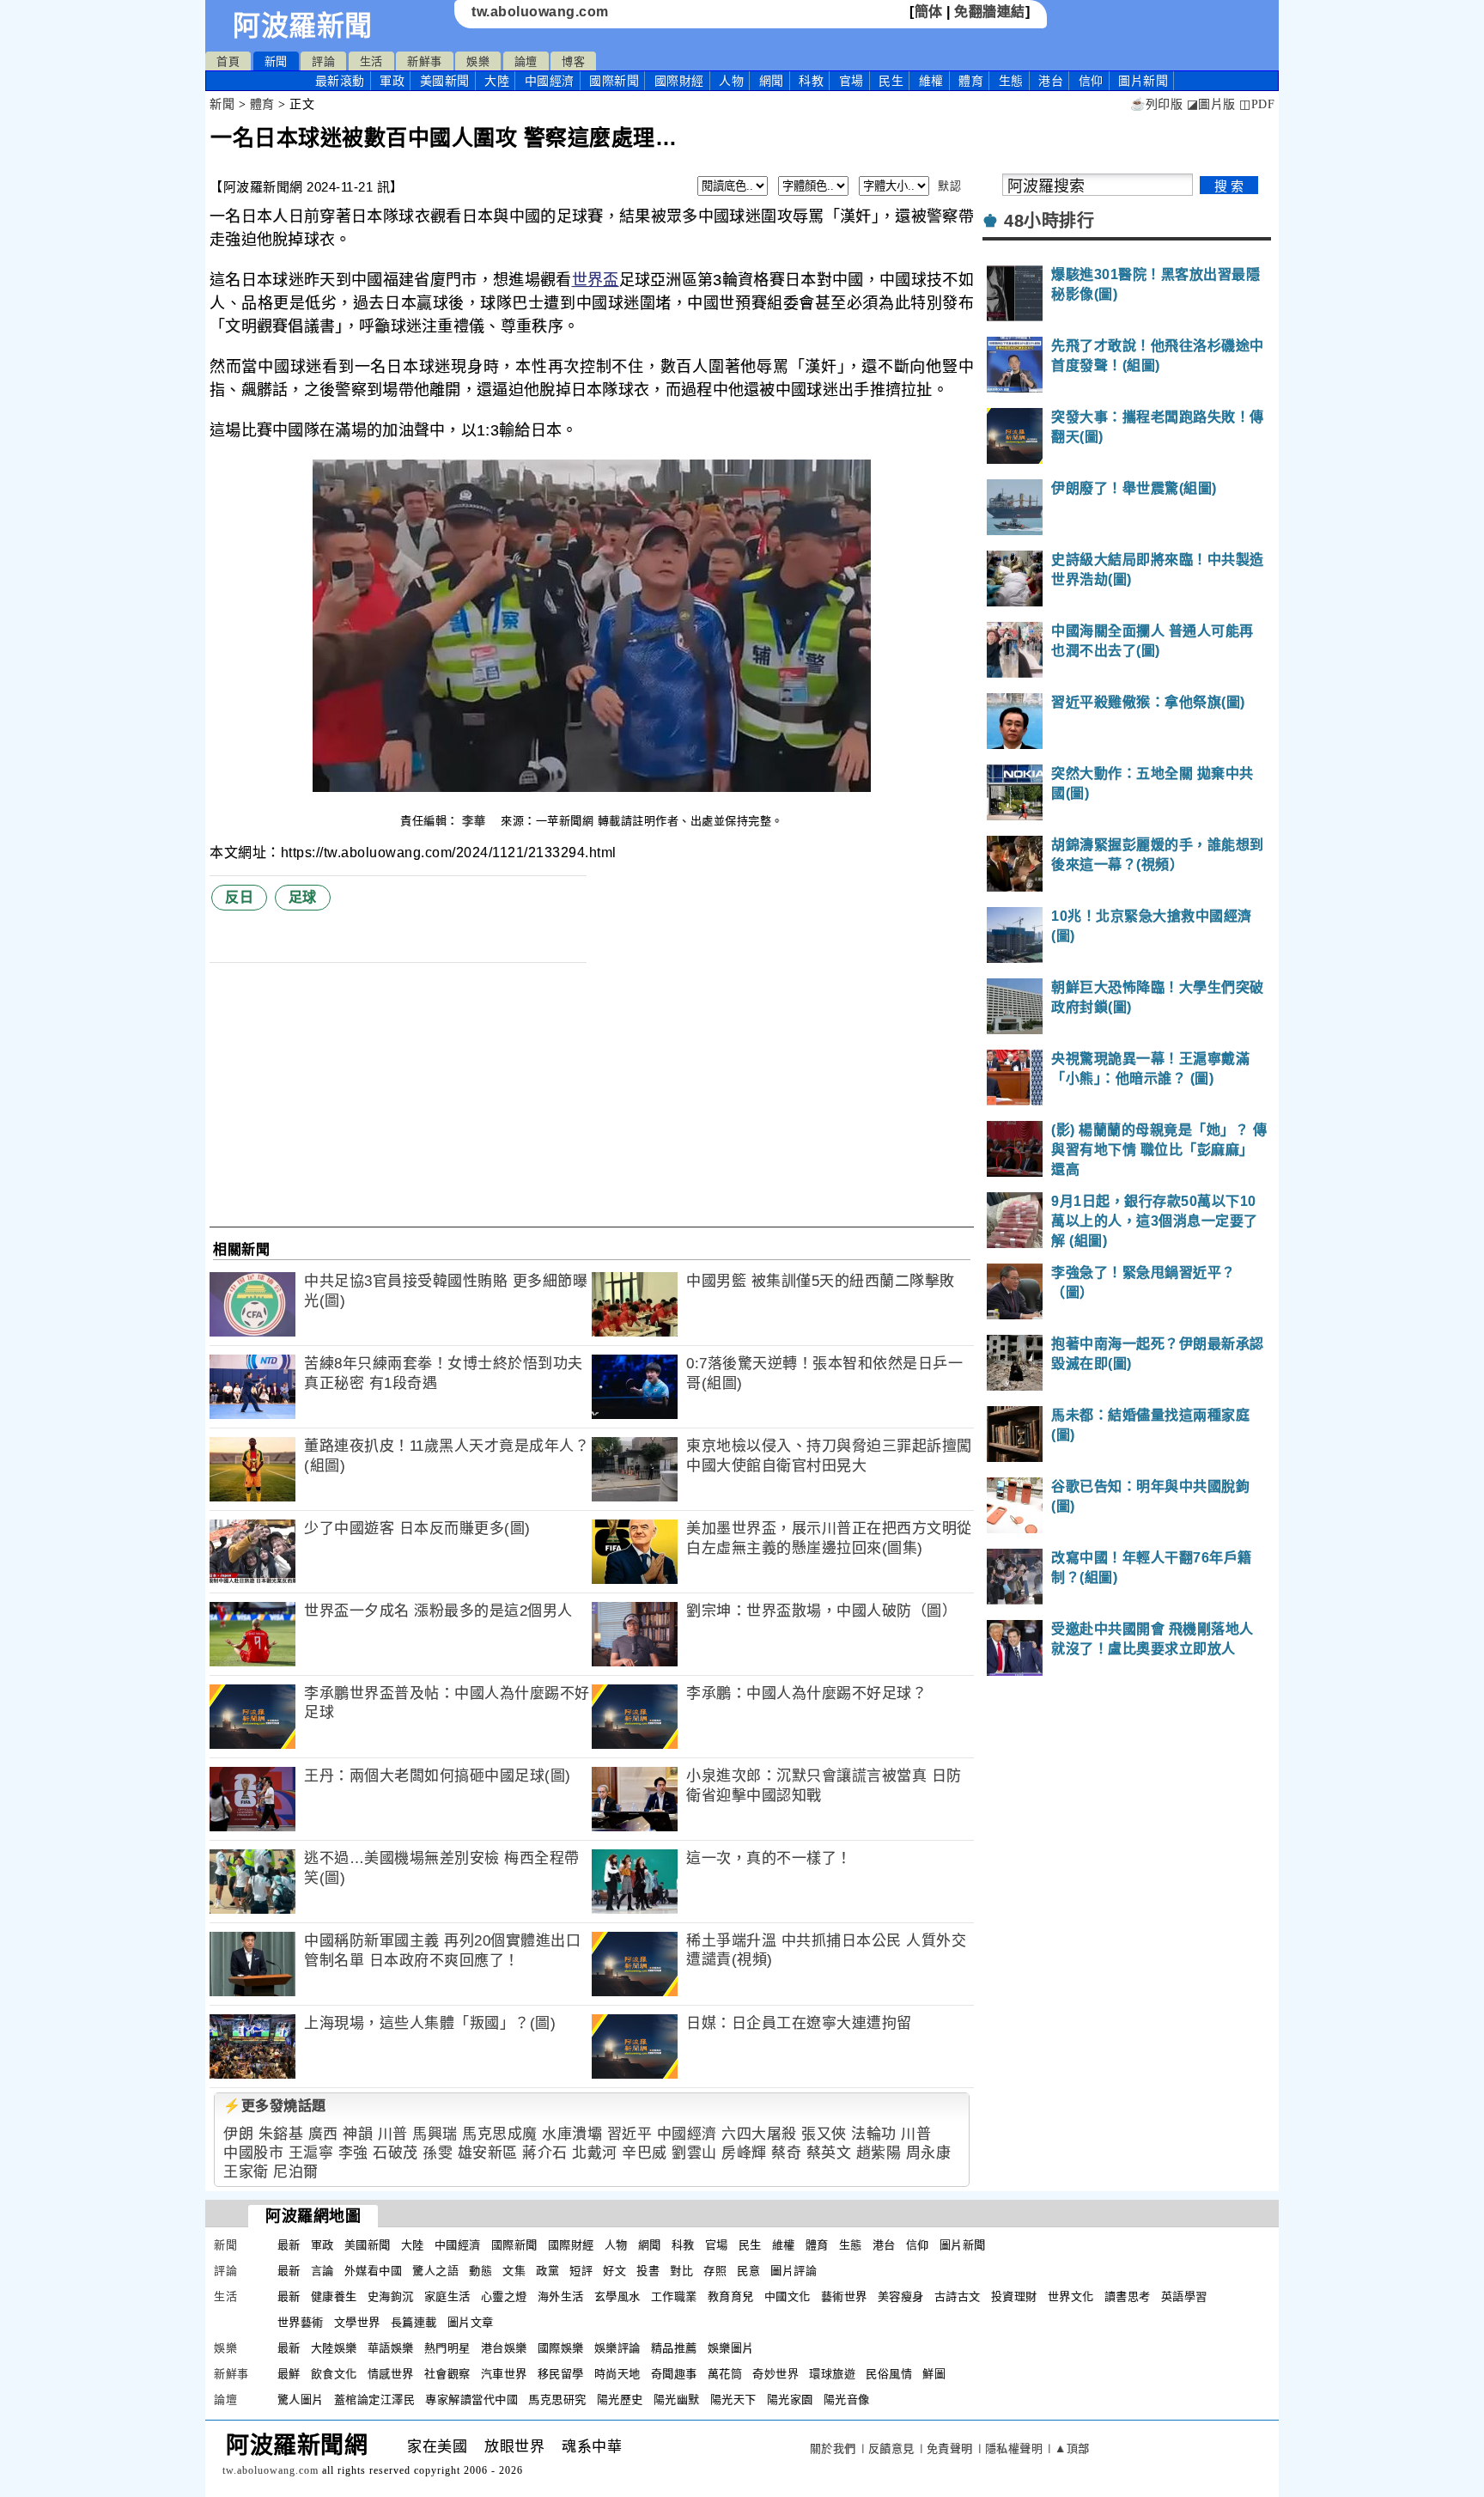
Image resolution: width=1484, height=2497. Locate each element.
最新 (340, 81)
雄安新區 (488, 2153)
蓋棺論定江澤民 (375, 2400)
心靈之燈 (504, 2296)
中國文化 (788, 2296)
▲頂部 (1072, 2448)
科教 (811, 81)
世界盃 (596, 280)
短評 (581, 2271)
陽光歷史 (620, 2400)
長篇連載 (414, 2322)
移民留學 (561, 2374)
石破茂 (395, 2153)
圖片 (1143, 81)
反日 (239, 897)
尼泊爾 (296, 2172)
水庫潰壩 (572, 2134)
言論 (322, 2271)
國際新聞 (614, 81)
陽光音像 (847, 2400)
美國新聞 (445, 81)
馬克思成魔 (500, 2134)
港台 (1051, 81)
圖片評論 (794, 2271)
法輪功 (874, 2134)
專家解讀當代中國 (471, 2400)
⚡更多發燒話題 (275, 2106)
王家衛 (246, 2172)
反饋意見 (891, 2448)
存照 (715, 2271)
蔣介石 (545, 2153)
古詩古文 (958, 2296)
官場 (851, 81)
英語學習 (1184, 2296)
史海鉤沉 (391, 2296)
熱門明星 (447, 2348)
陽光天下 (733, 2400)
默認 (949, 186)
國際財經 (679, 81)
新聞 (276, 61)
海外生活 (561, 2296)
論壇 (526, 61)
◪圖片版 (1211, 104)
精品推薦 (674, 2348)
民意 (748, 2271)
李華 (476, 821)
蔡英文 (829, 2153)
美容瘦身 (901, 2296)
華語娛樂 (391, 2348)
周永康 (929, 2153)
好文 (614, 2271)
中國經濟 (550, 81)
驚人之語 (435, 2271)
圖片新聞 (963, 2245)
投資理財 (1014, 2296)
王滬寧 (311, 2153)
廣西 (323, 2134)
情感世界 (391, 2374)
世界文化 (1071, 2296)
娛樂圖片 (731, 2348)
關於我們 (833, 2448)
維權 (931, 81)
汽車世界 (504, 2374)
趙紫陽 (879, 2153)
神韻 (358, 2134)
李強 (353, 2153)
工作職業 (674, 2296)
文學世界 (357, 2322)
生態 (1011, 81)
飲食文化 (334, 2374)
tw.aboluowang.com (540, 12)
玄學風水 (617, 2296)
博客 (573, 61)
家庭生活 (447, 2296)
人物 (731, 81)
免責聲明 (950, 2448)
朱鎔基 (281, 2134)
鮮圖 (934, 2374)
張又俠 (824, 2134)
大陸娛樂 (334, 2348)
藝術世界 (844, 2296)
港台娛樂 (504, 2348)
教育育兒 (731, 2296)
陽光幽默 (677, 2400)
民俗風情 (889, 2374)
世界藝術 (301, 2322)
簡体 (929, 12)
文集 (514, 2271)
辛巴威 (645, 2153)
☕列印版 (1156, 104)
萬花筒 (725, 2374)
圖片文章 (471, 2322)
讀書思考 (1128, 2296)
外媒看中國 (374, 2271)
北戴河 (595, 2153)
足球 (303, 897)
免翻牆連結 (990, 12)
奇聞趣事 (674, 2374)
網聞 (772, 81)
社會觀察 (447, 2374)
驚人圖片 (301, 2400)
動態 (480, 2271)
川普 (393, 2134)
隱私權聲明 (1014, 2448)
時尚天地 (617, 2374)
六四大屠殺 (759, 2134)
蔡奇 (786, 2153)
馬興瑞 (435, 2134)
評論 (323, 61)
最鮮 (289, 2374)
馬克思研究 (557, 2400)
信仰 (1091, 81)
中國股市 (253, 2153)
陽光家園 (790, 2400)
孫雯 (438, 2153)
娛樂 (478, 61)
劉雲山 (694, 2153)
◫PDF (1257, 104)
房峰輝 (744, 2153)
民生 (891, 81)
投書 (648, 2271)
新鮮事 (425, 61)
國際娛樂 (561, 2348)
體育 (971, 81)
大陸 (497, 81)
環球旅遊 (832, 2374)
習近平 (630, 2134)
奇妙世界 (775, 2374)
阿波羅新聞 (303, 26)
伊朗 (238, 2134)
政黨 (547, 2271)
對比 (681, 2271)
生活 (371, 61)
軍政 (392, 81)
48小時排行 (1049, 221)
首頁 (228, 61)
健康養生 (334, 2296)
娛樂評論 (617, 2348)
